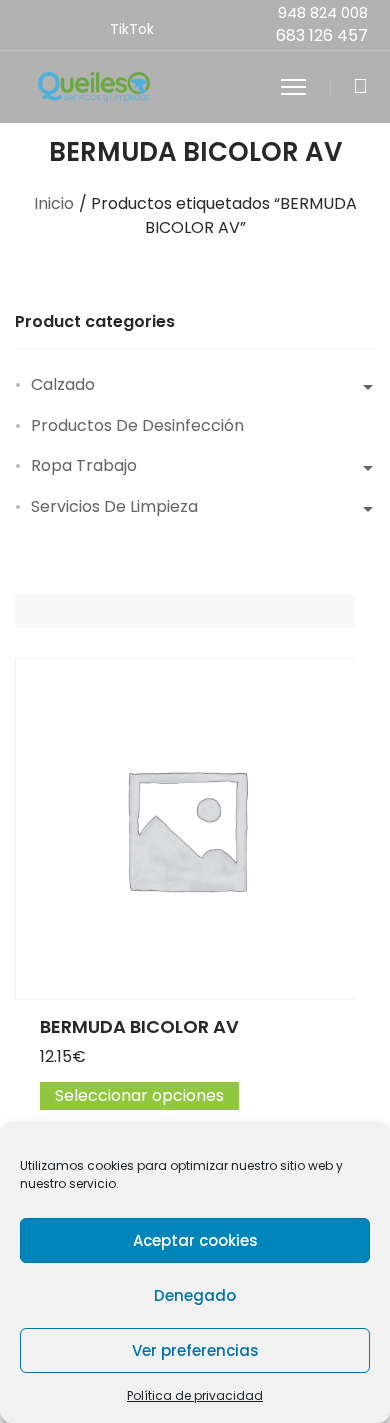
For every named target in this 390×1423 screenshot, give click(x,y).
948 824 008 (323, 12)
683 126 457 (322, 35)
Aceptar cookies (195, 1240)
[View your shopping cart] (360, 87)
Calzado (63, 384)
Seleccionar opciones (139, 1095)
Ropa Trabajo (84, 465)
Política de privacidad (195, 1395)
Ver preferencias (195, 1350)
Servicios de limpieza (114, 506)
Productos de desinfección (137, 425)
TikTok (132, 29)
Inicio (54, 203)
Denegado (195, 1295)
